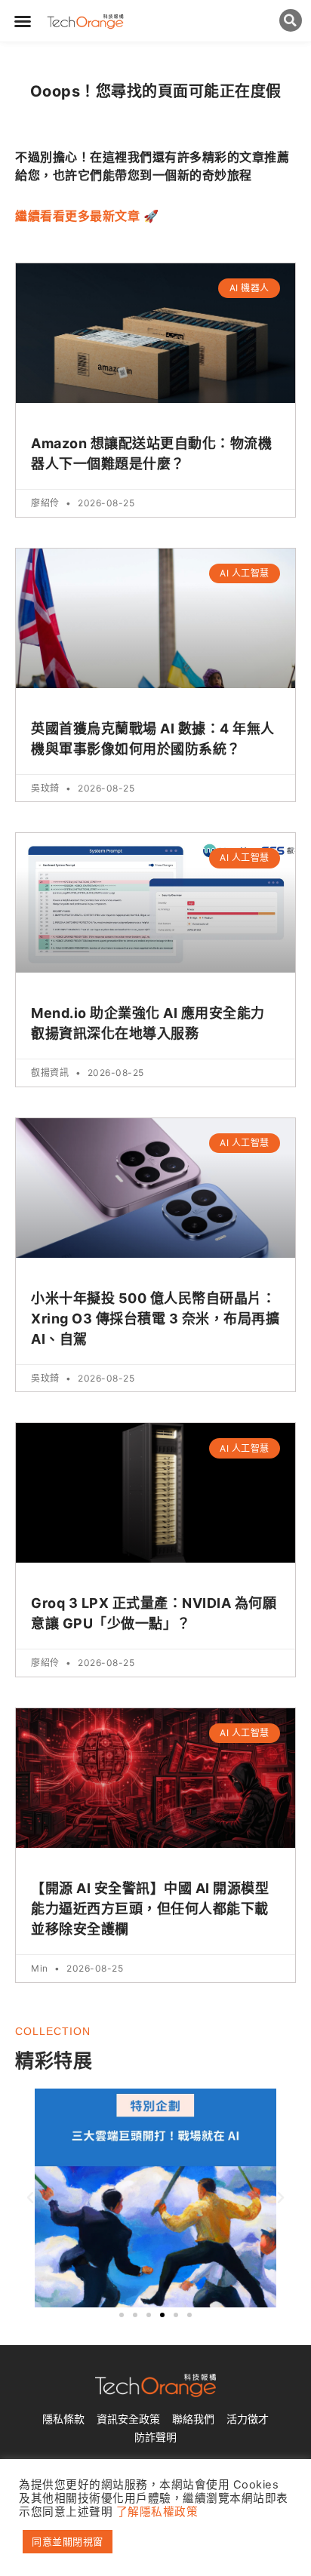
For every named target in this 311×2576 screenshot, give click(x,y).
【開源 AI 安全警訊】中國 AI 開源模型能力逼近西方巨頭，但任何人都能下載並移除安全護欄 (150, 1909)
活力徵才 (248, 2419)
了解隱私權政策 (157, 2512)
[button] (23, 21)
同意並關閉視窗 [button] (68, 2541)
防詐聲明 (155, 2437)
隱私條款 (63, 2419)
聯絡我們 (193, 2419)
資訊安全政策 (128, 2419)
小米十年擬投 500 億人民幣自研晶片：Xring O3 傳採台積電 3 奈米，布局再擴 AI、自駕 (155, 1319)
